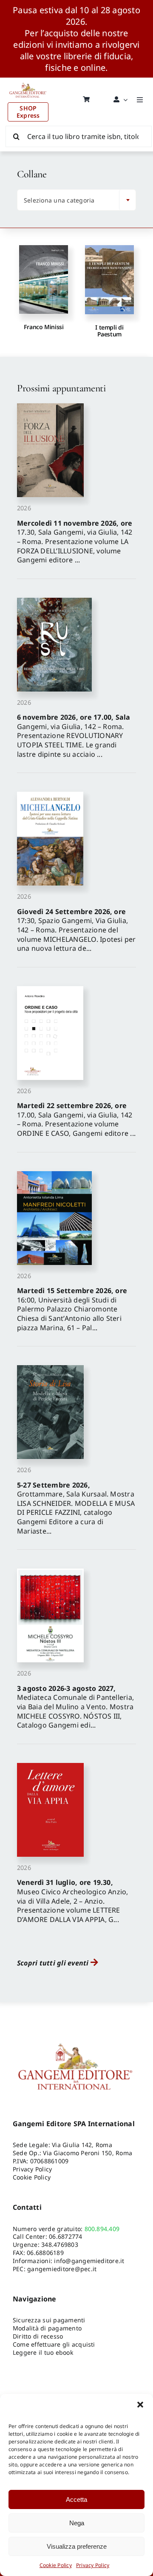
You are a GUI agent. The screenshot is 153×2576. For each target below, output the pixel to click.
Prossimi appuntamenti (61, 388)
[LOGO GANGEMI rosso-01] (28, 81)
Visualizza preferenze (77, 2546)
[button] (140, 2405)
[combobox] (76, 200)
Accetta (76, 2499)
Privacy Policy (93, 2565)
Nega (77, 2523)
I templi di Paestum (109, 330)
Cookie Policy (56, 2565)
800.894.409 (102, 2229)
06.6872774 (65, 2236)
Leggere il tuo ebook (43, 2352)
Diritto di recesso (38, 2336)
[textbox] (70, 200)
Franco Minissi (44, 327)
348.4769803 (60, 2245)
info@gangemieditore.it (89, 2261)
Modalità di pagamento (47, 2328)
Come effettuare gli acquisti (54, 2344)
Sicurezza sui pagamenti (49, 2320)
